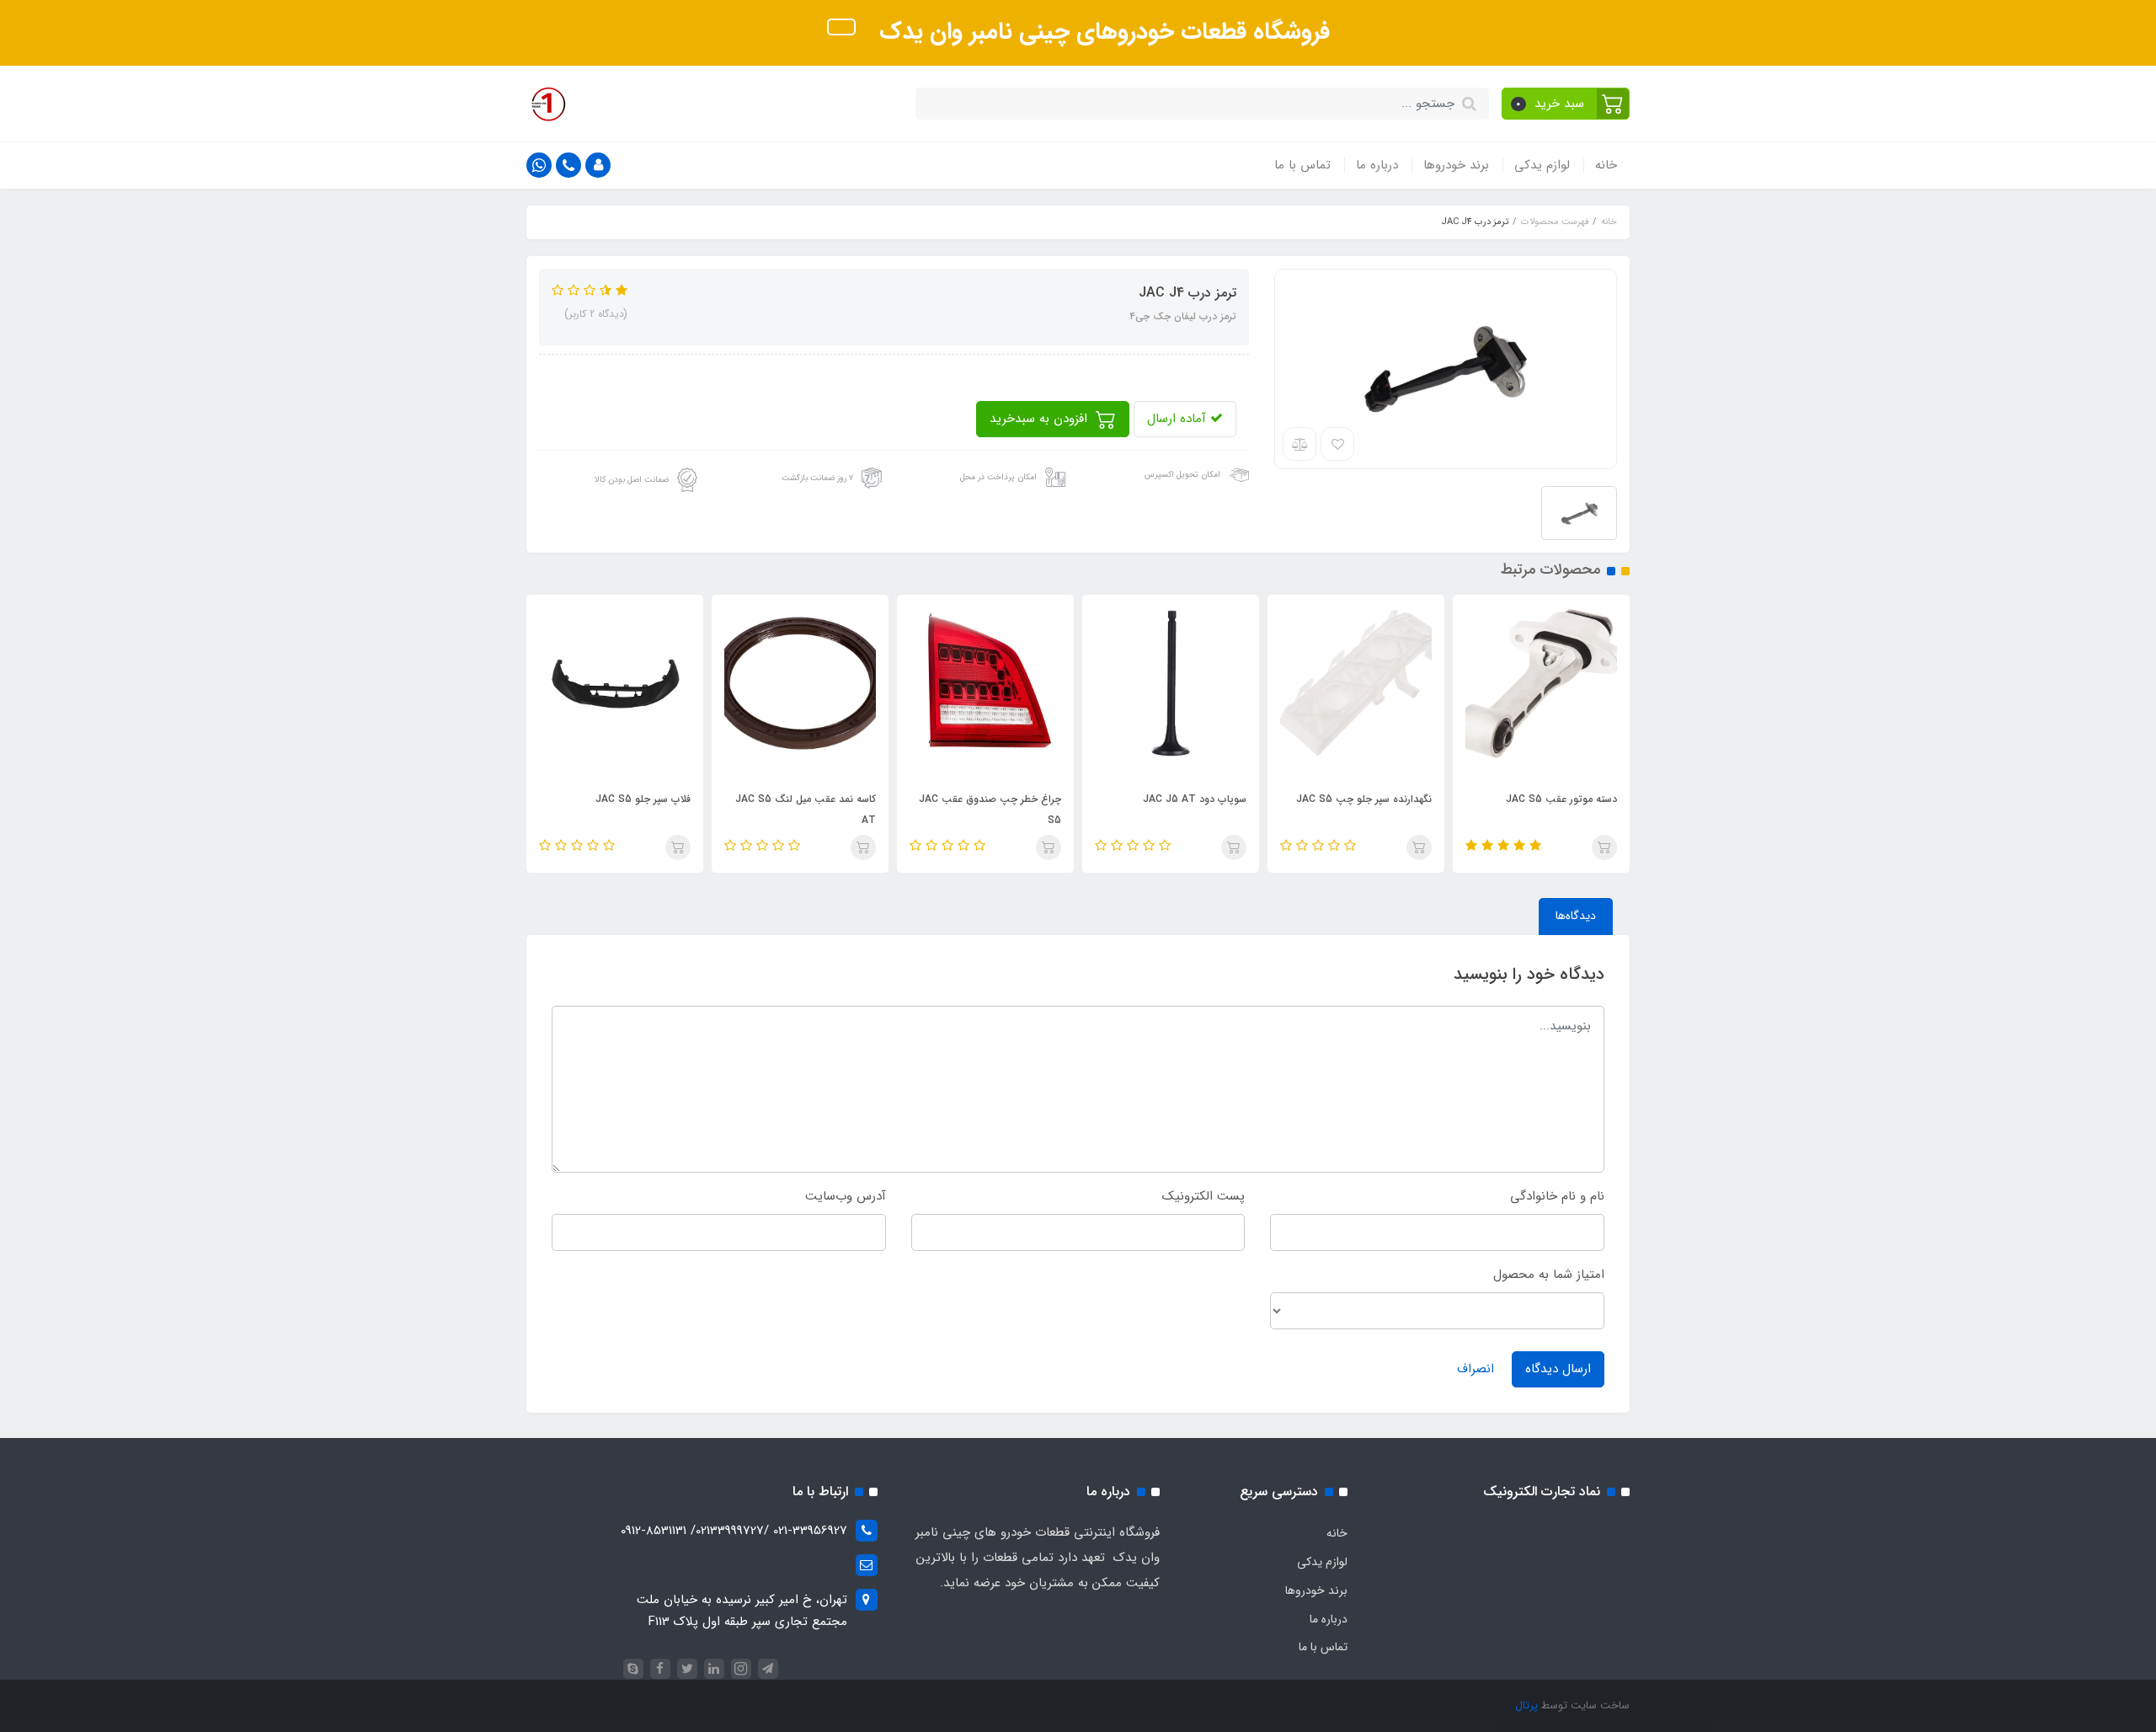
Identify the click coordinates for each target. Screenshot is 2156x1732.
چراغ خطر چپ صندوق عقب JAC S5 (990, 810)
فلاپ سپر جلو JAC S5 (643, 799)
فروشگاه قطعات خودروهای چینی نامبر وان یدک (1101, 32)
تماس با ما (1302, 165)
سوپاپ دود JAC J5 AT (1195, 799)
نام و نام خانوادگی (1557, 1196)
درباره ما (1377, 165)
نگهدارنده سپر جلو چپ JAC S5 (1364, 799)
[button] (1566, 104)
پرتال (1526, 1705)
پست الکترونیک (1203, 1196)
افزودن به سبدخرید (1041, 419)
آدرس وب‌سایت (846, 1196)
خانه (1606, 165)
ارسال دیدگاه (1558, 1369)
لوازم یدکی (1542, 165)
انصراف (1476, 1369)
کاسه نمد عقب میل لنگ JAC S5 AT (806, 810)
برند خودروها (1456, 165)
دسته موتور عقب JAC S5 (1561, 799)
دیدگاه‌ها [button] (1576, 916)
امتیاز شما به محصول (1549, 1275)
